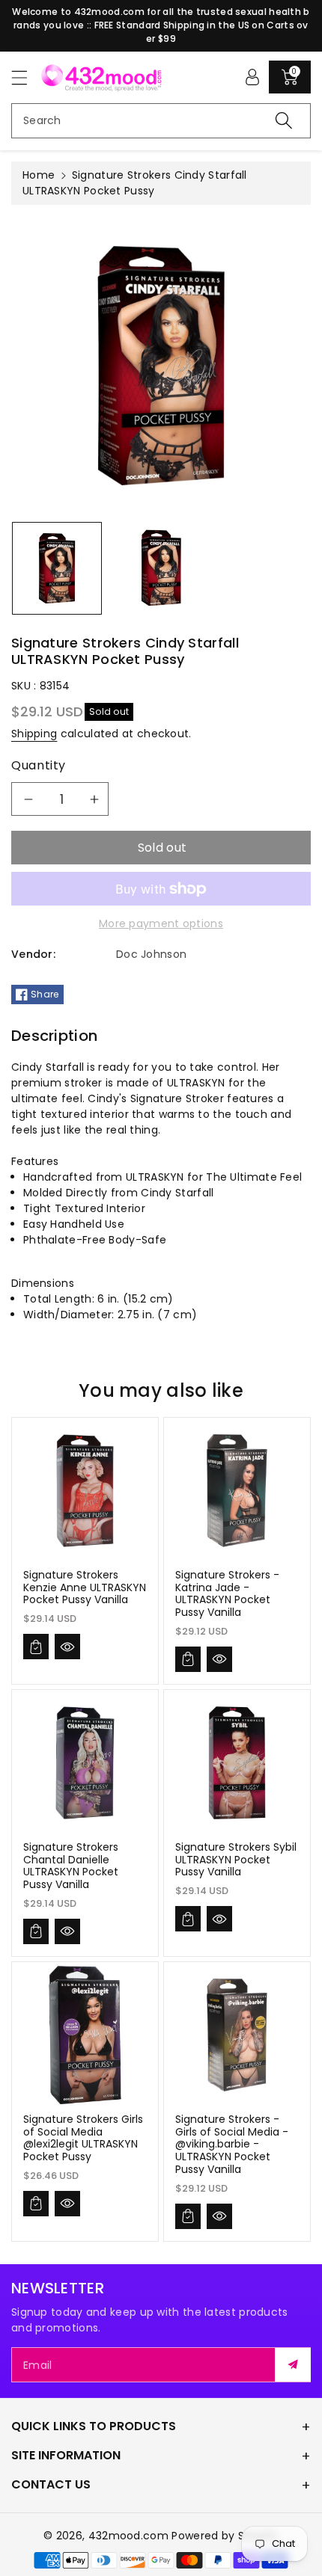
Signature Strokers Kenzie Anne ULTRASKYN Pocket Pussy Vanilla (85, 1587)
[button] (26, 77)
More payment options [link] (161, 923)
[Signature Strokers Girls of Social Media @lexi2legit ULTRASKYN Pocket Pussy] (85, 2035)
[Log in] (252, 77)
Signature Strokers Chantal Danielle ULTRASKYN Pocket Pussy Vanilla (71, 1866)
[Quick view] (67, 1647)
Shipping (34, 734)
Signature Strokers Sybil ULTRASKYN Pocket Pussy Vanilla (236, 1860)
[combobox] (161, 121)
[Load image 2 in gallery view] (161, 568)
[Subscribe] (293, 2365)
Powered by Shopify (225, 2536)
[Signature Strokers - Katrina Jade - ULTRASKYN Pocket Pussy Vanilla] (237, 1491)
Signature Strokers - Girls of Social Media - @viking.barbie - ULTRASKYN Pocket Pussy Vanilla (232, 2144)
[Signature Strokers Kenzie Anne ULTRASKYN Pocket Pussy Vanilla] (85, 1491)
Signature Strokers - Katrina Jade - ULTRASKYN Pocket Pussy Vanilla (227, 1593)
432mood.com (128, 2536)
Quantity (39, 765)
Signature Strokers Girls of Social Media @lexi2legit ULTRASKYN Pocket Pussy (83, 2138)
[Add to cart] (36, 1647)
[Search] (284, 121)
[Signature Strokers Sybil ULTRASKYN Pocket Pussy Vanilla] (237, 1763)
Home (39, 175)
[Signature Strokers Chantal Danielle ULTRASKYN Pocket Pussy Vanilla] (85, 1763)
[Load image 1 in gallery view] (57, 568)
